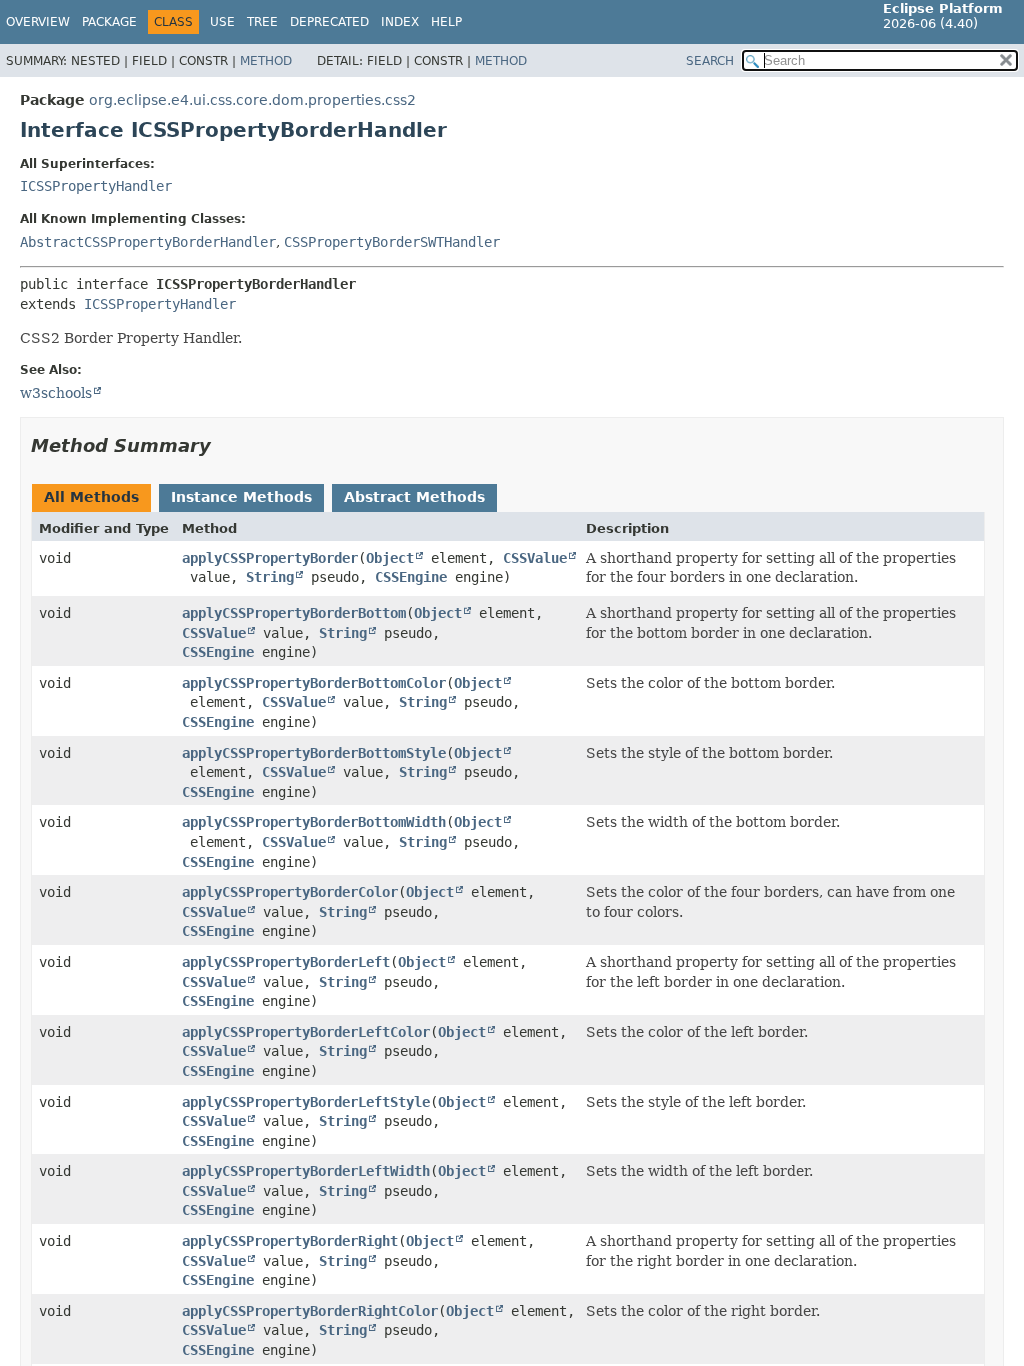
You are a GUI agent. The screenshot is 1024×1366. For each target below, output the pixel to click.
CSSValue (535, 558)
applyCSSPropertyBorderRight (290, 1241)
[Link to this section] (225, 445)
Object (390, 558)
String (270, 577)
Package (109, 22)
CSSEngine (411, 577)
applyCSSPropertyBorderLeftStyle (306, 1102)
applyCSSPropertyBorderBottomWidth (314, 822)
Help (446, 22)
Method (266, 61)
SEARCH (710, 61)
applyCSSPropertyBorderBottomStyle (314, 753)
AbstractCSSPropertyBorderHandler (148, 242)
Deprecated (329, 22)
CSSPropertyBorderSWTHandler (392, 242)
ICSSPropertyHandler (96, 186)
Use (222, 22)
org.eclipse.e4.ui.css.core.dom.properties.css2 (252, 100)
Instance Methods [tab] (241, 497)
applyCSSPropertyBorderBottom (294, 613)
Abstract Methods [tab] (414, 497)
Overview (38, 22)
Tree (262, 22)
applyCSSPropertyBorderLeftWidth (306, 1171)
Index (400, 22)
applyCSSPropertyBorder (270, 558)
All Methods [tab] (91, 497)
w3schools (56, 393)
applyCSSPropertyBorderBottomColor (314, 683)
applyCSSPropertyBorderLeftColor (306, 1032)
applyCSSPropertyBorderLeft (286, 962)
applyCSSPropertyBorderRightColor (310, 1311)
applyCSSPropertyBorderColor (290, 892)
